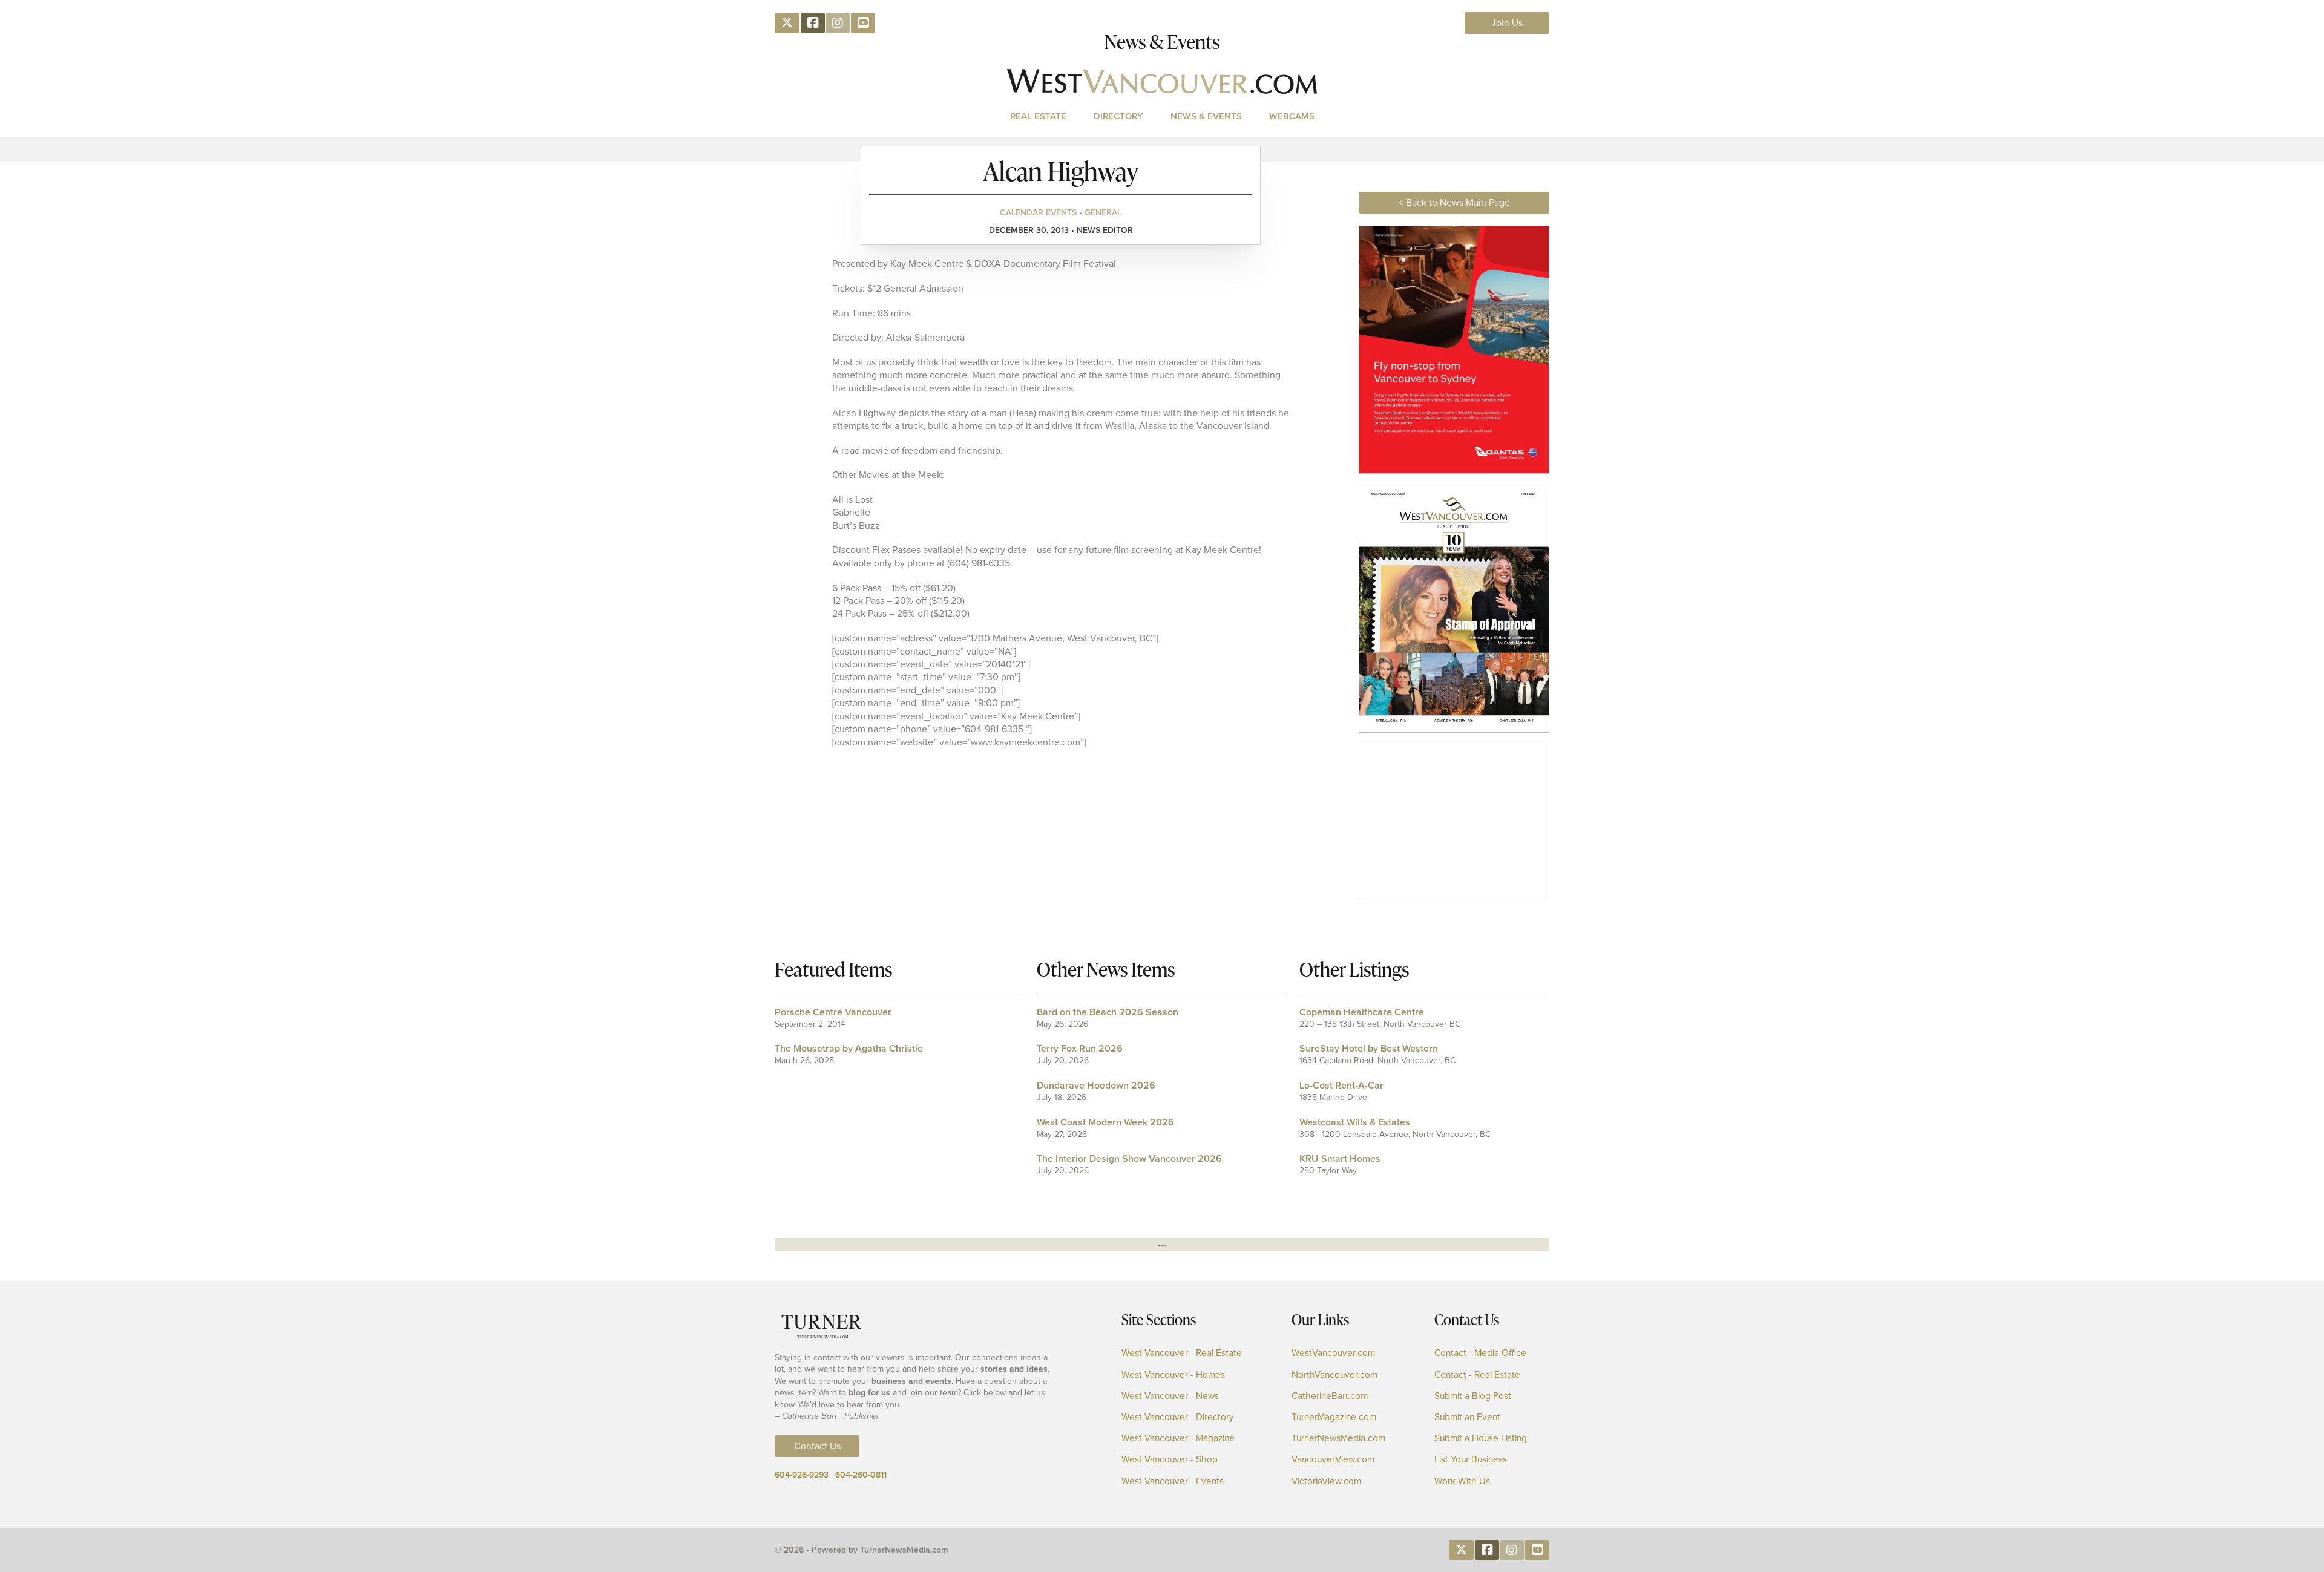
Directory (1118, 116)
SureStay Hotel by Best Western (1369, 1048)
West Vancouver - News (1170, 1396)
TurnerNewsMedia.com (1338, 1439)
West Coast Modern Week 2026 (1105, 1122)
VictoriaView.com (1326, 1482)
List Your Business (1471, 1460)
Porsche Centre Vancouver (833, 1012)
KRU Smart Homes (1340, 1158)
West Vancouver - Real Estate (1182, 1353)
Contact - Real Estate (1477, 1375)
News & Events (1206, 116)
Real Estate (1038, 116)
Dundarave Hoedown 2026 (1096, 1085)
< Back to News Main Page (1454, 202)
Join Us (1507, 23)
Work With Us (1462, 1482)
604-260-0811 (861, 1475)
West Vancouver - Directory (1178, 1417)
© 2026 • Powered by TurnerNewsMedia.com (862, 1550)
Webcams (1292, 116)
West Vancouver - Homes (1173, 1375)
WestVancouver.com (1333, 1353)
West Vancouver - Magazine (1178, 1439)
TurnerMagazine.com (1334, 1417)
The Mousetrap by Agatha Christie (849, 1048)
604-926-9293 (802, 1475)
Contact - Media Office (1480, 1353)
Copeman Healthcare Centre (1362, 1012)
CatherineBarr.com (1330, 1396)
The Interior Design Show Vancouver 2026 (1129, 1158)
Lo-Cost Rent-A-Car (1341, 1085)
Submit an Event (1467, 1417)
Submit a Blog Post (1473, 1396)
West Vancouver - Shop (1170, 1460)
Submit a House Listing (1481, 1439)
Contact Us (817, 1446)
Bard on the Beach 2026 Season (1108, 1012)
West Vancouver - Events (1173, 1482)
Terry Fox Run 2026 (1080, 1048)
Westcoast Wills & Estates (1355, 1122)
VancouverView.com (1333, 1460)
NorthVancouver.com (1334, 1375)
